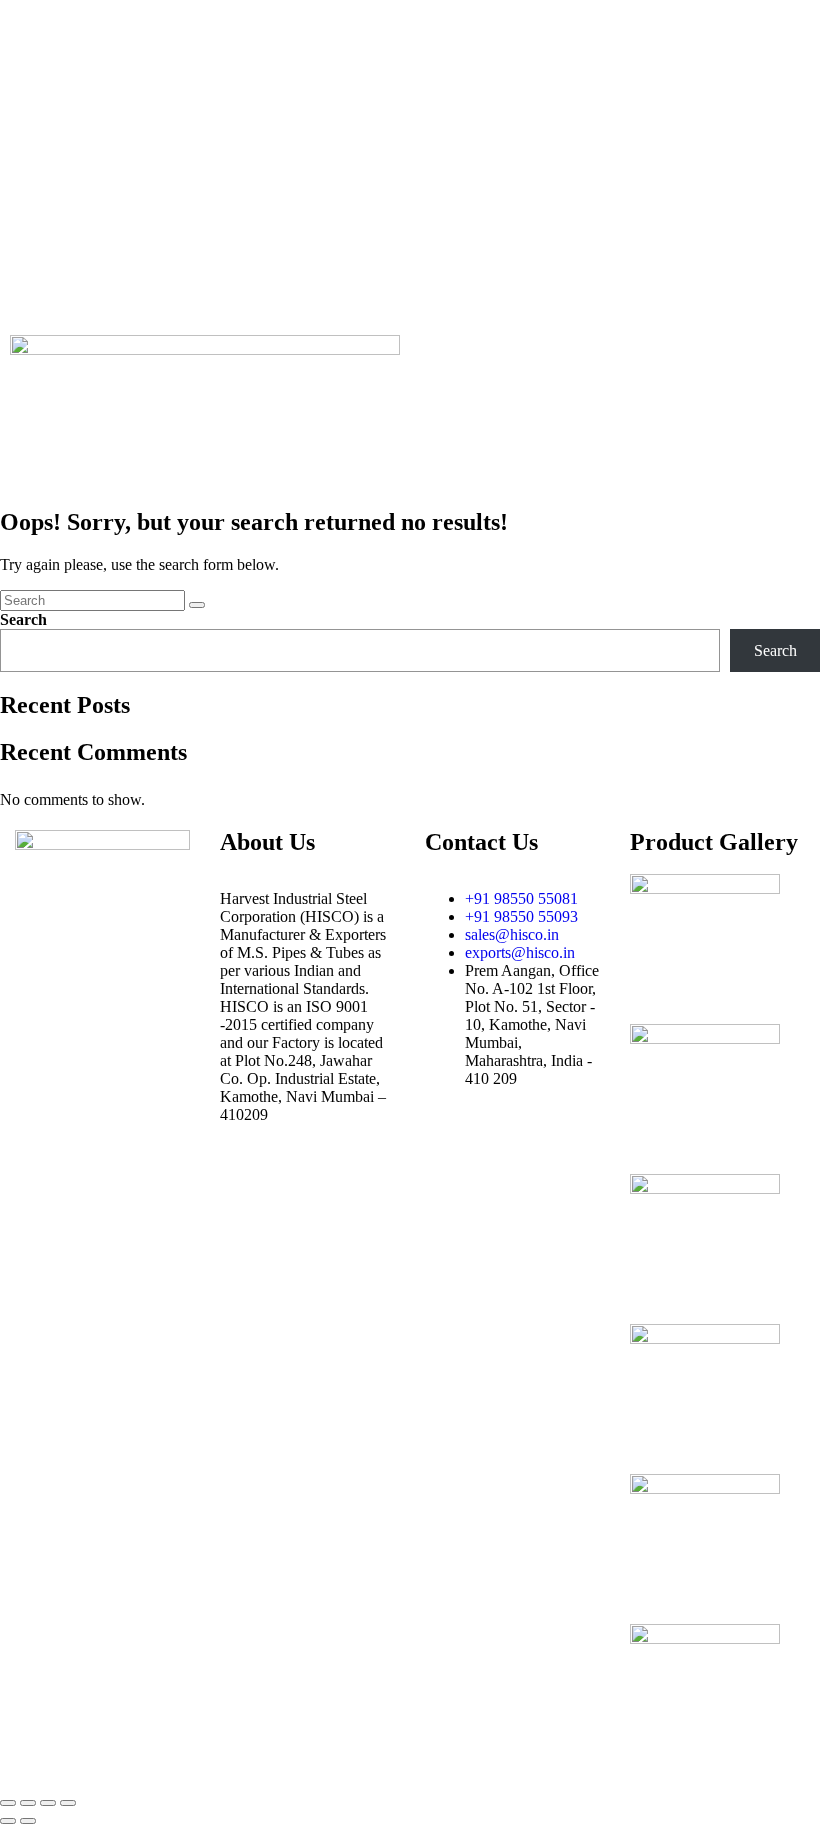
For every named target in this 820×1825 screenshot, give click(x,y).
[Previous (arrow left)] (8, 1821)
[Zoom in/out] (8, 1803)
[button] (615, 346)
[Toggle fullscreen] (28, 1803)
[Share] (48, 1803)
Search (23, 619)
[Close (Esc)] (68, 1803)
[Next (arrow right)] (28, 1821)
